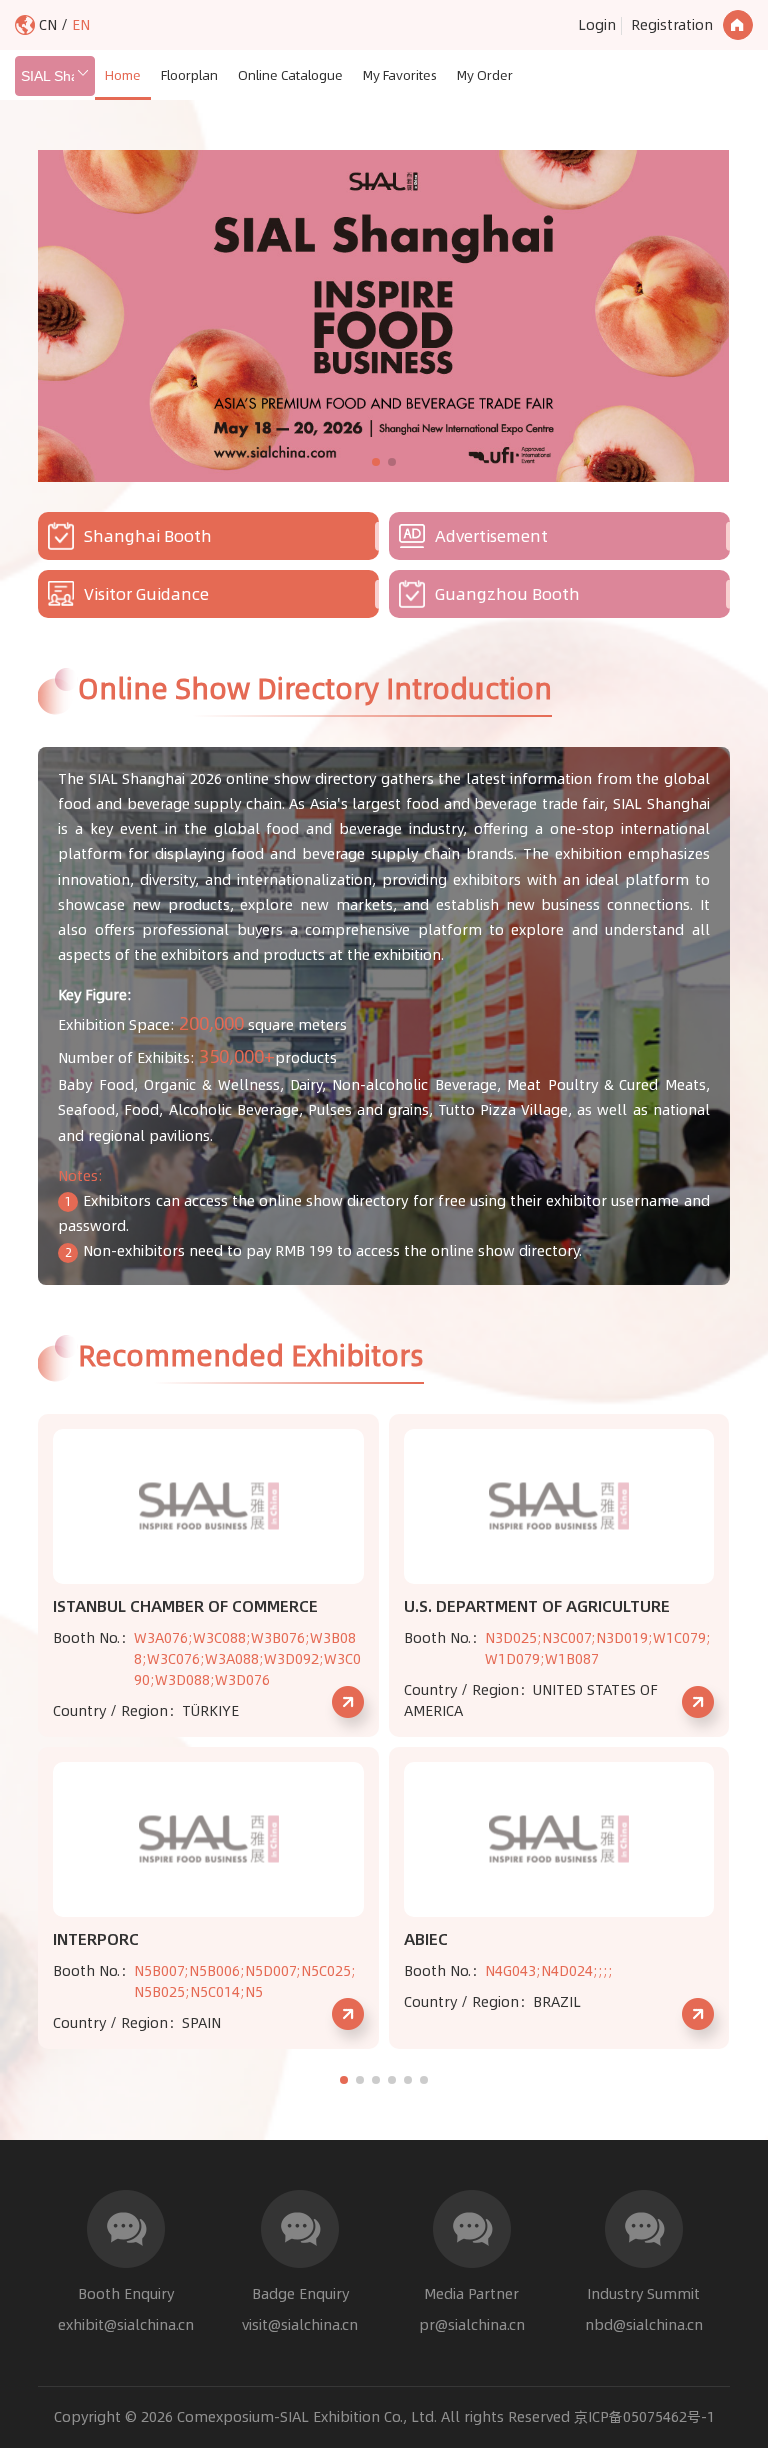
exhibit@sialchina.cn (126, 2325)
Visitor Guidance (146, 594)
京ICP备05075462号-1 (644, 2417)
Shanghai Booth (148, 536)
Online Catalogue (290, 75)
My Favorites (400, 75)
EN (81, 25)
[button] (376, 462)
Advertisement (491, 536)
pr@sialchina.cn (472, 2325)
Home (123, 75)
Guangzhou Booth (507, 594)
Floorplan (189, 75)
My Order (485, 75)
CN (50, 25)
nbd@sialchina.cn (644, 2325)
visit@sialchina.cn (300, 2325)
